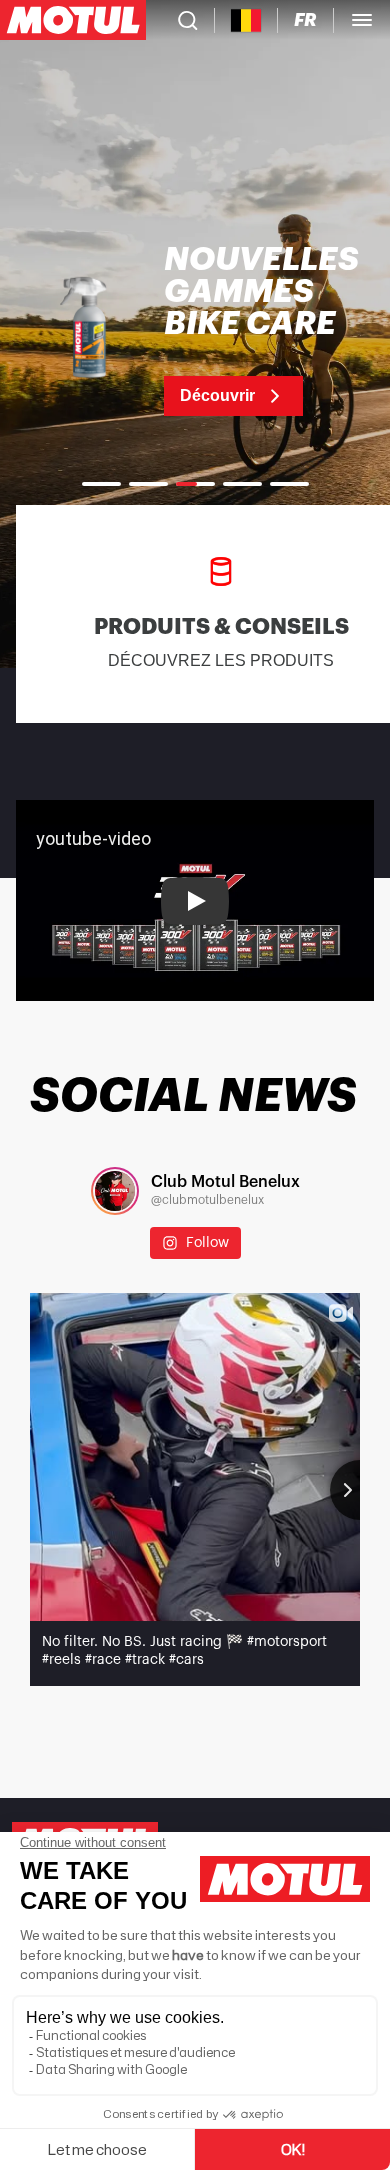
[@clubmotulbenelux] (115, 1191)
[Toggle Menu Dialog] (362, 20)
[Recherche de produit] (188, 20)
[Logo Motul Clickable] (73, 20)
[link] (195, 330)
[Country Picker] (246, 20)
